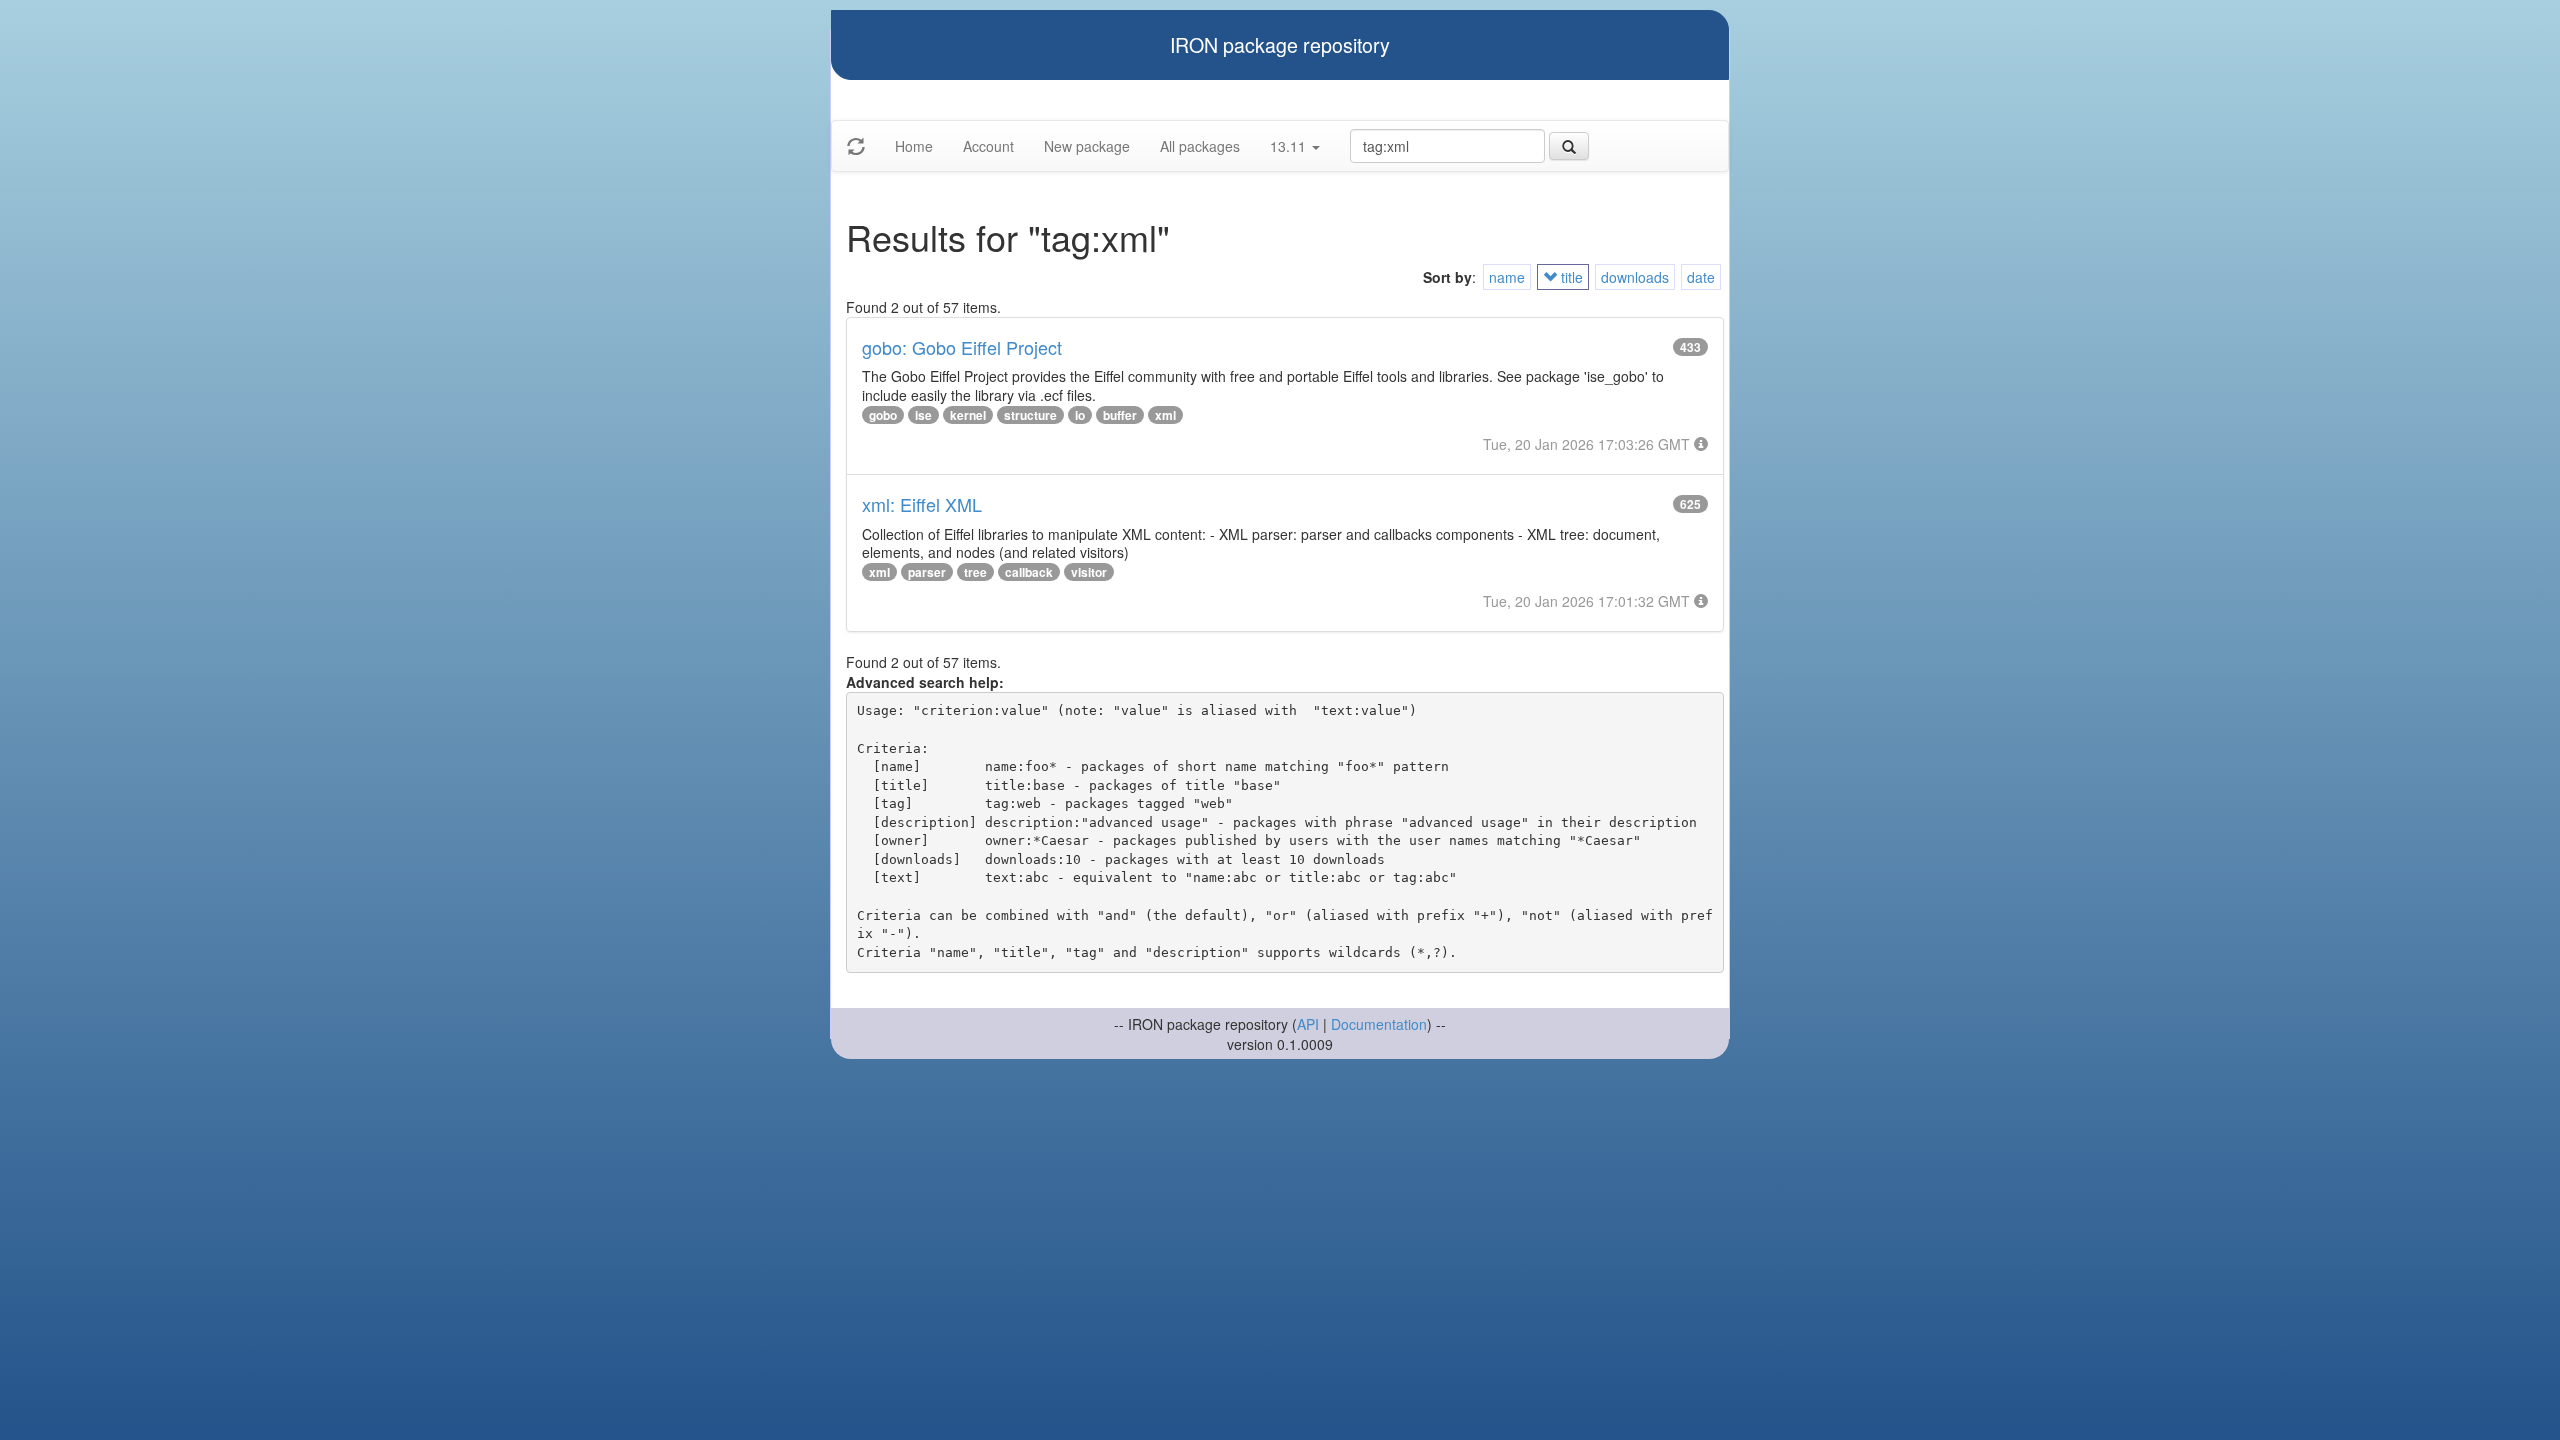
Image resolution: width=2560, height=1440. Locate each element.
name (1507, 277)
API (1308, 1024)
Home (914, 146)
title (1570, 277)
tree (975, 572)
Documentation (1379, 1024)
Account (988, 146)
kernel (968, 415)
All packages (1200, 146)
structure (1030, 415)
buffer (1120, 415)
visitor (1089, 572)
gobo (883, 415)
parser (927, 572)
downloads (1635, 277)
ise (923, 415)
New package (1087, 146)
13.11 (1290, 146)
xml (1165, 415)
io (1080, 415)
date (1701, 277)
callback (1029, 572)
